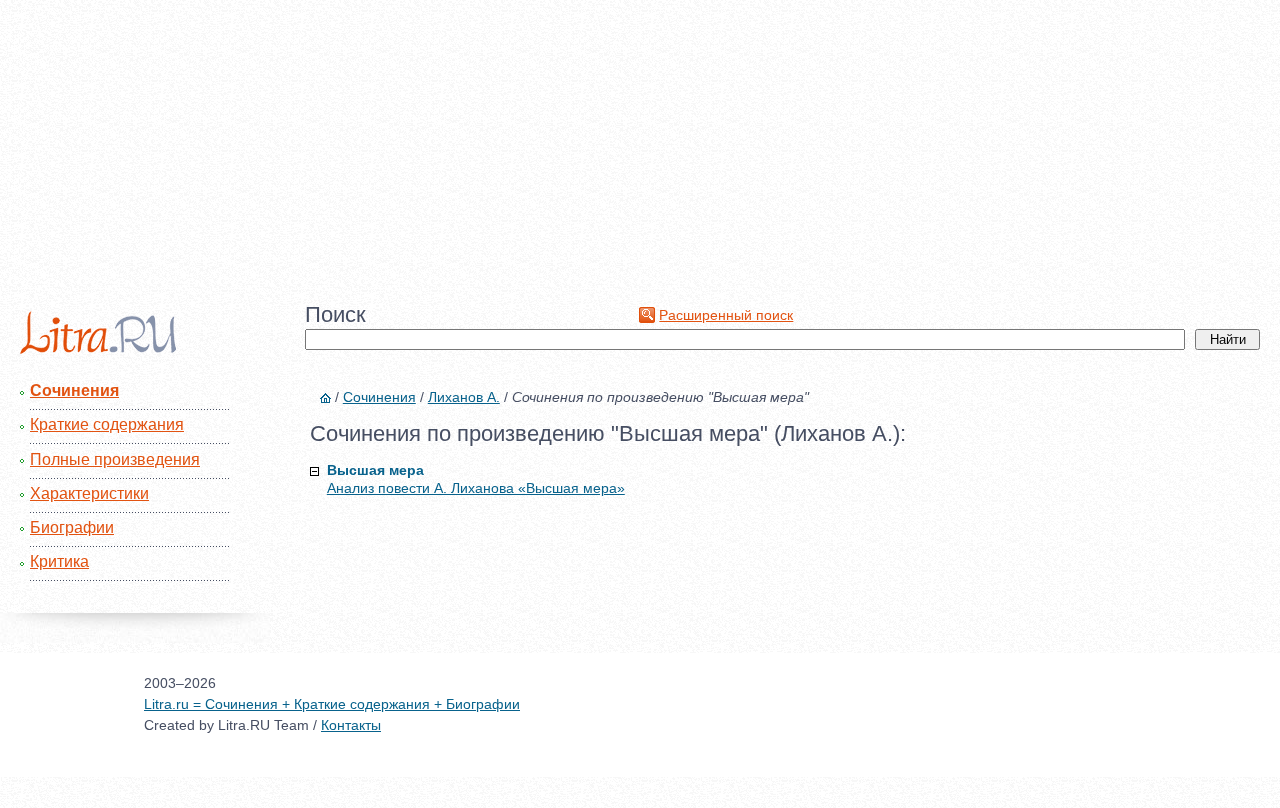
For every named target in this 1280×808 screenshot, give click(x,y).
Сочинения (74, 390)
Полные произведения (115, 459)
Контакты (351, 725)
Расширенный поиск (726, 315)
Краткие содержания (107, 424)
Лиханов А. (464, 397)
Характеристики (89, 493)
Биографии (72, 527)
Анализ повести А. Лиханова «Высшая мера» (476, 488)
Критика (59, 561)
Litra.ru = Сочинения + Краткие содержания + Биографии (332, 704)
